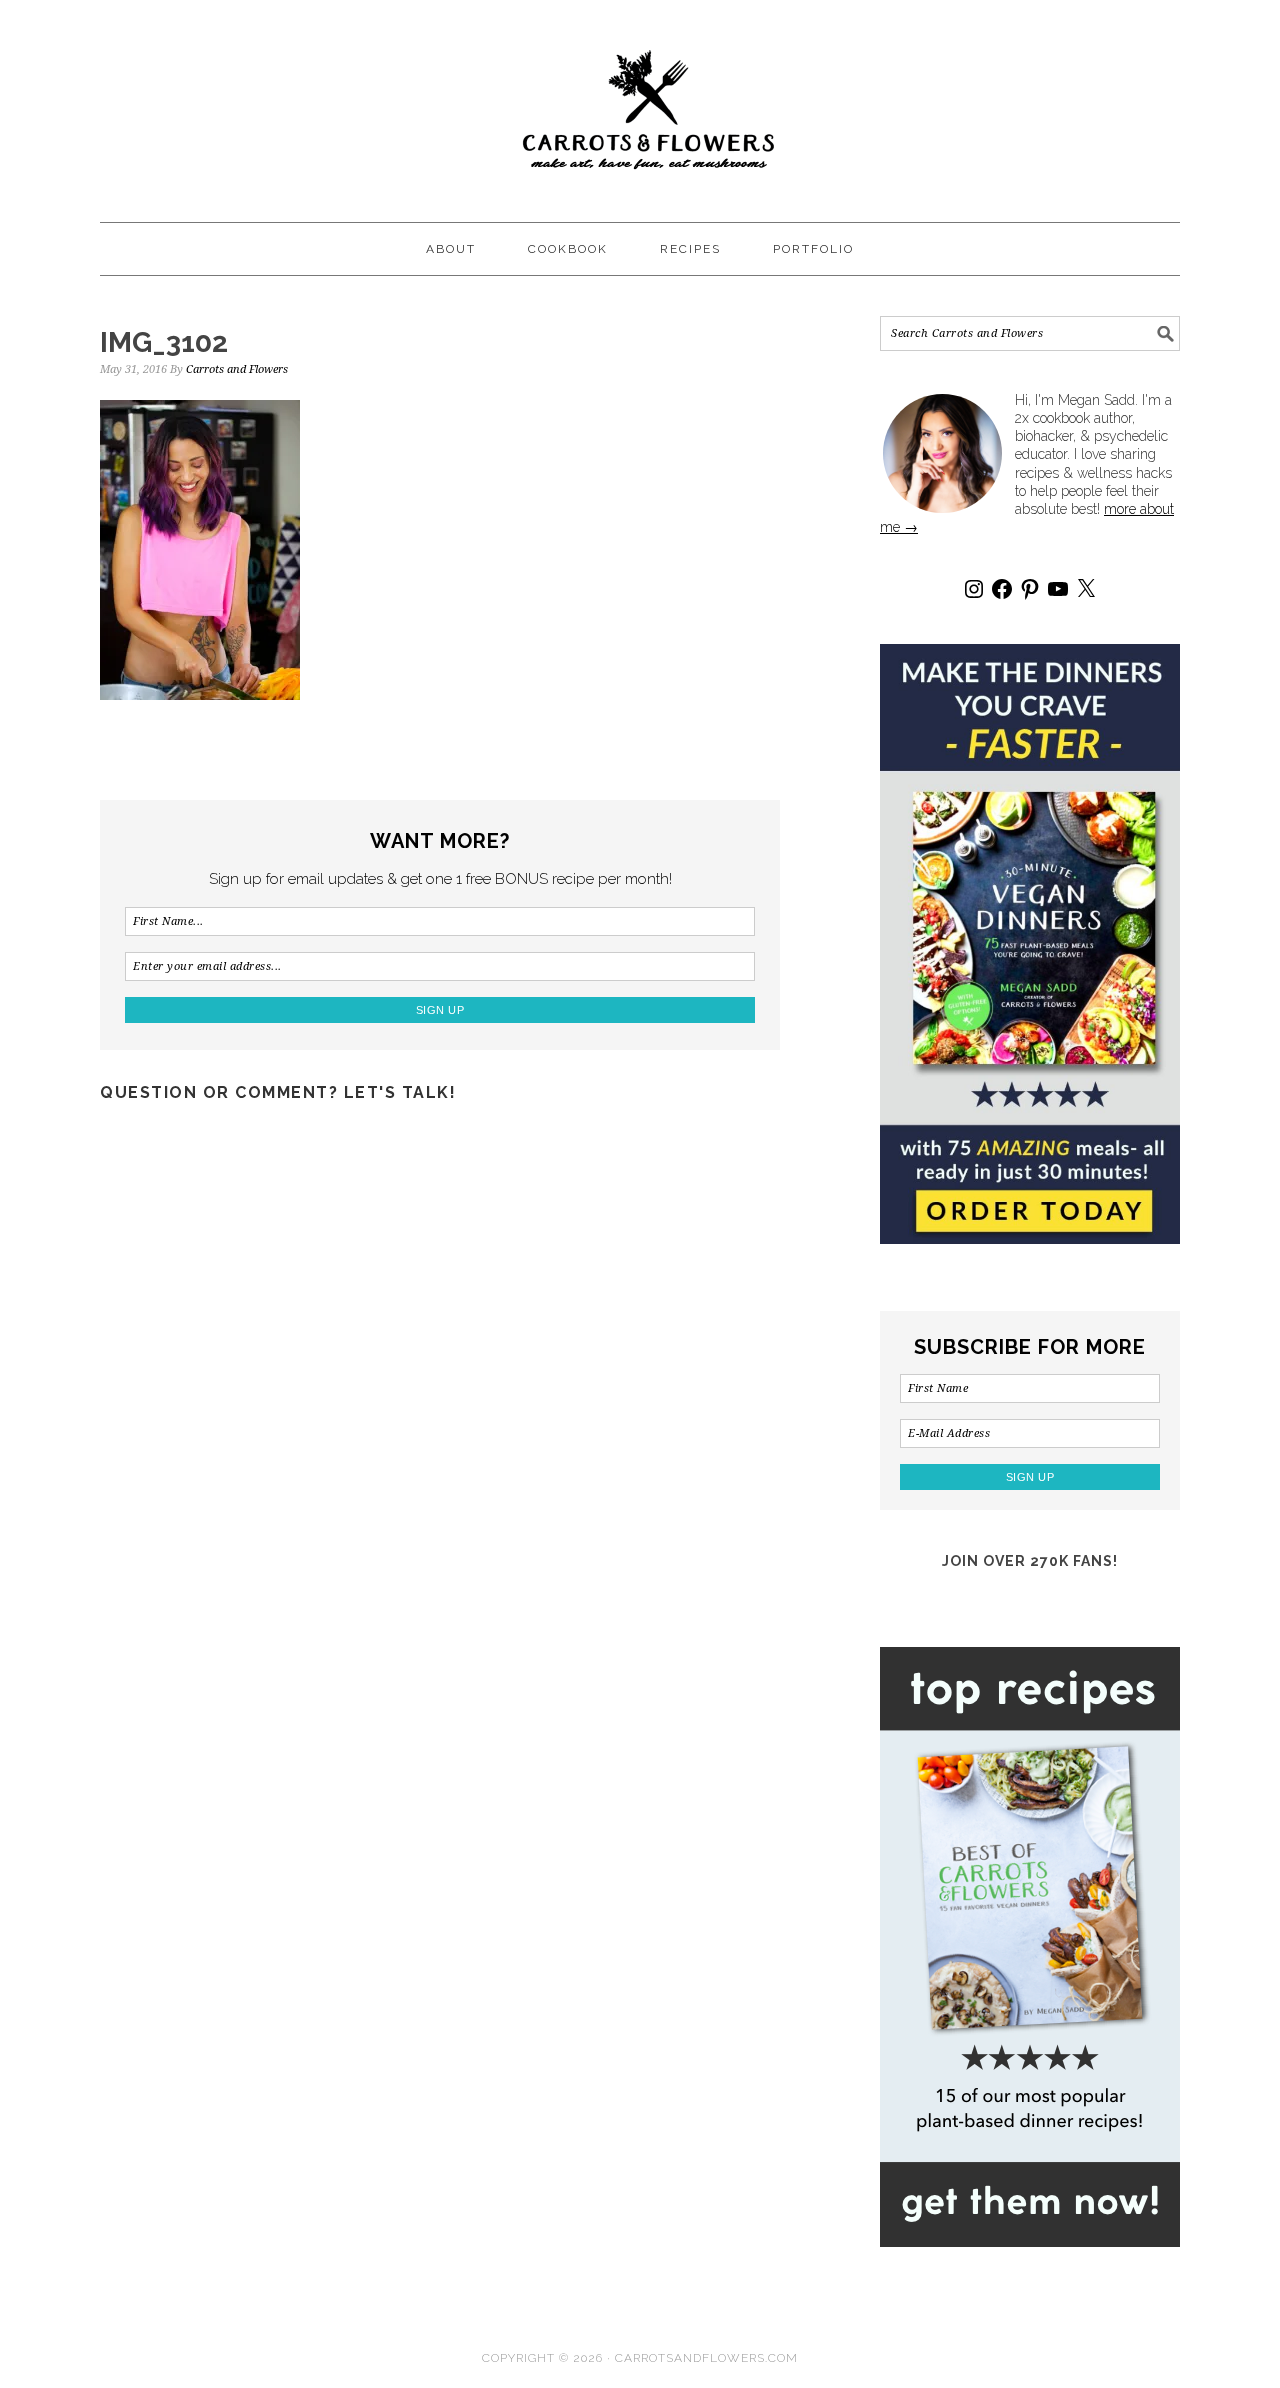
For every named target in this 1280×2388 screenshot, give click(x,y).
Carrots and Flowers (640, 102)
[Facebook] (1002, 589)
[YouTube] (1058, 589)
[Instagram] (974, 589)
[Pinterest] (1030, 589)
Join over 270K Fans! (1030, 1561)
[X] (1086, 589)
